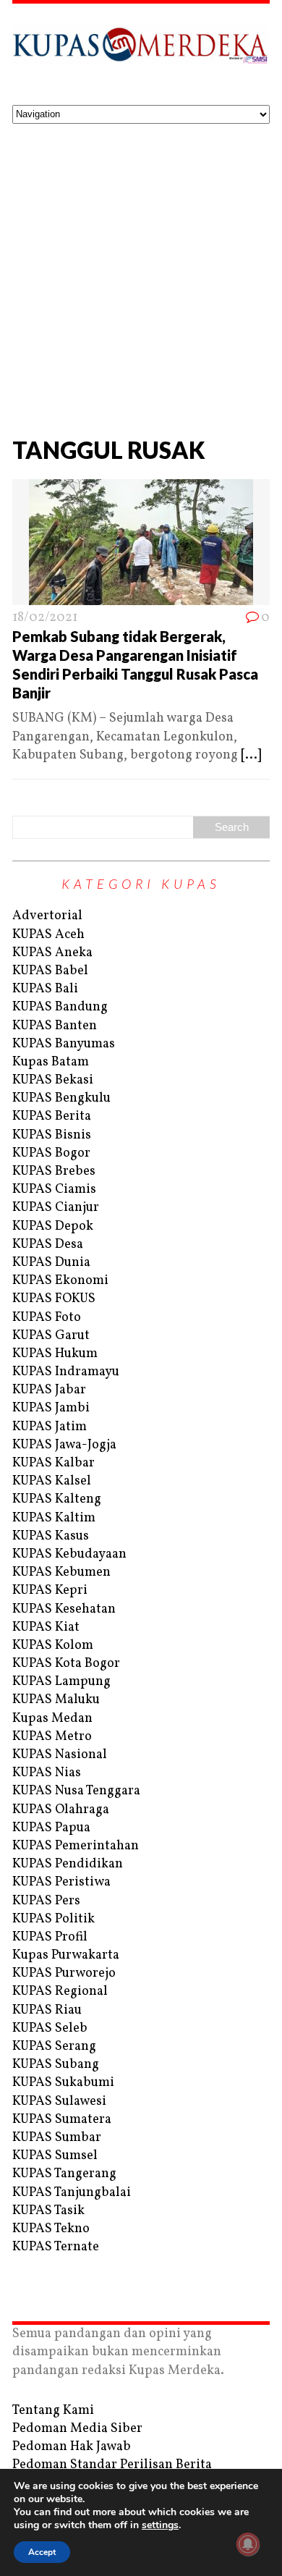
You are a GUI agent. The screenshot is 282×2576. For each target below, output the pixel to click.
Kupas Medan (52, 1719)
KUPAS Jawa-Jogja (64, 1445)
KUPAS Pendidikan (68, 1864)
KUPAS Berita (52, 1116)
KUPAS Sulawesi (59, 2102)
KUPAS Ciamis (54, 1190)
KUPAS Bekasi (53, 1080)
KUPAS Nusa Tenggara (76, 1791)
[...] (251, 755)
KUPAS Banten (55, 1026)
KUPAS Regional (60, 1992)
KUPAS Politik (54, 1919)
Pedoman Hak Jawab (72, 2447)
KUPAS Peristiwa (61, 1882)
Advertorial (47, 916)
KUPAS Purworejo (64, 1973)
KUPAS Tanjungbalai (72, 2193)
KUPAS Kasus (51, 1536)
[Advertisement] (141, 272)
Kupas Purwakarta (66, 1955)
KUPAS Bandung (60, 1007)
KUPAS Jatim (50, 1427)
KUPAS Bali (45, 989)
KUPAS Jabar (49, 1390)
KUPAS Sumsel (55, 2156)
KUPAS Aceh (48, 935)
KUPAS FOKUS (54, 1299)
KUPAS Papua (51, 1828)
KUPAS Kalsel (52, 1481)
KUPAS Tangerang (64, 2174)
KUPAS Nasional (60, 1755)
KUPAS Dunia (51, 1263)
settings (160, 2525)
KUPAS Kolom (53, 1646)
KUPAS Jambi (51, 1408)
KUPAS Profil (50, 1937)
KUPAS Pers (46, 1901)
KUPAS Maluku (56, 1700)
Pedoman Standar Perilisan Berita (112, 2465)
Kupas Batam (51, 1062)
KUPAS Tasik (48, 2211)
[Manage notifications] (248, 2544)
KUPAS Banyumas (64, 1044)
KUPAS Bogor (51, 1153)
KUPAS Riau (47, 2010)
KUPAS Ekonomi (60, 1281)
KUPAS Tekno (51, 2229)
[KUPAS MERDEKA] (141, 54)
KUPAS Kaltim (54, 1518)
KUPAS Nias (47, 1773)
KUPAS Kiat (46, 1627)
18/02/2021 (45, 618)
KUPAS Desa (48, 1245)
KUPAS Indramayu (66, 1372)
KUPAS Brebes (54, 1171)
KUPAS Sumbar (57, 2138)
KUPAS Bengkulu (61, 1098)
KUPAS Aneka (52, 953)
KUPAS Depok (53, 1226)
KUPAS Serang (54, 2047)
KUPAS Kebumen (61, 1572)
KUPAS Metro (52, 1737)
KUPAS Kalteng (57, 1499)
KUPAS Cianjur (56, 1208)
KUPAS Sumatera (62, 2120)
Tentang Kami (53, 2411)
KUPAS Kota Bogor (66, 1664)
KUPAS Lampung (61, 1682)
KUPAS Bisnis (52, 1135)
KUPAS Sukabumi (63, 2083)
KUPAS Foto (47, 1318)
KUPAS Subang (56, 2065)
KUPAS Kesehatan (64, 1609)
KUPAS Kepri (50, 1591)
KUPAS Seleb (50, 2028)
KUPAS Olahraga (61, 1810)
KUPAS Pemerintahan (76, 1846)
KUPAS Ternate (56, 2247)
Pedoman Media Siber (77, 2429)
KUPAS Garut (51, 1336)
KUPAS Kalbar (54, 1463)
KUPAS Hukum (55, 1354)
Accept (42, 2552)
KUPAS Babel (50, 971)
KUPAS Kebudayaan (69, 1554)
